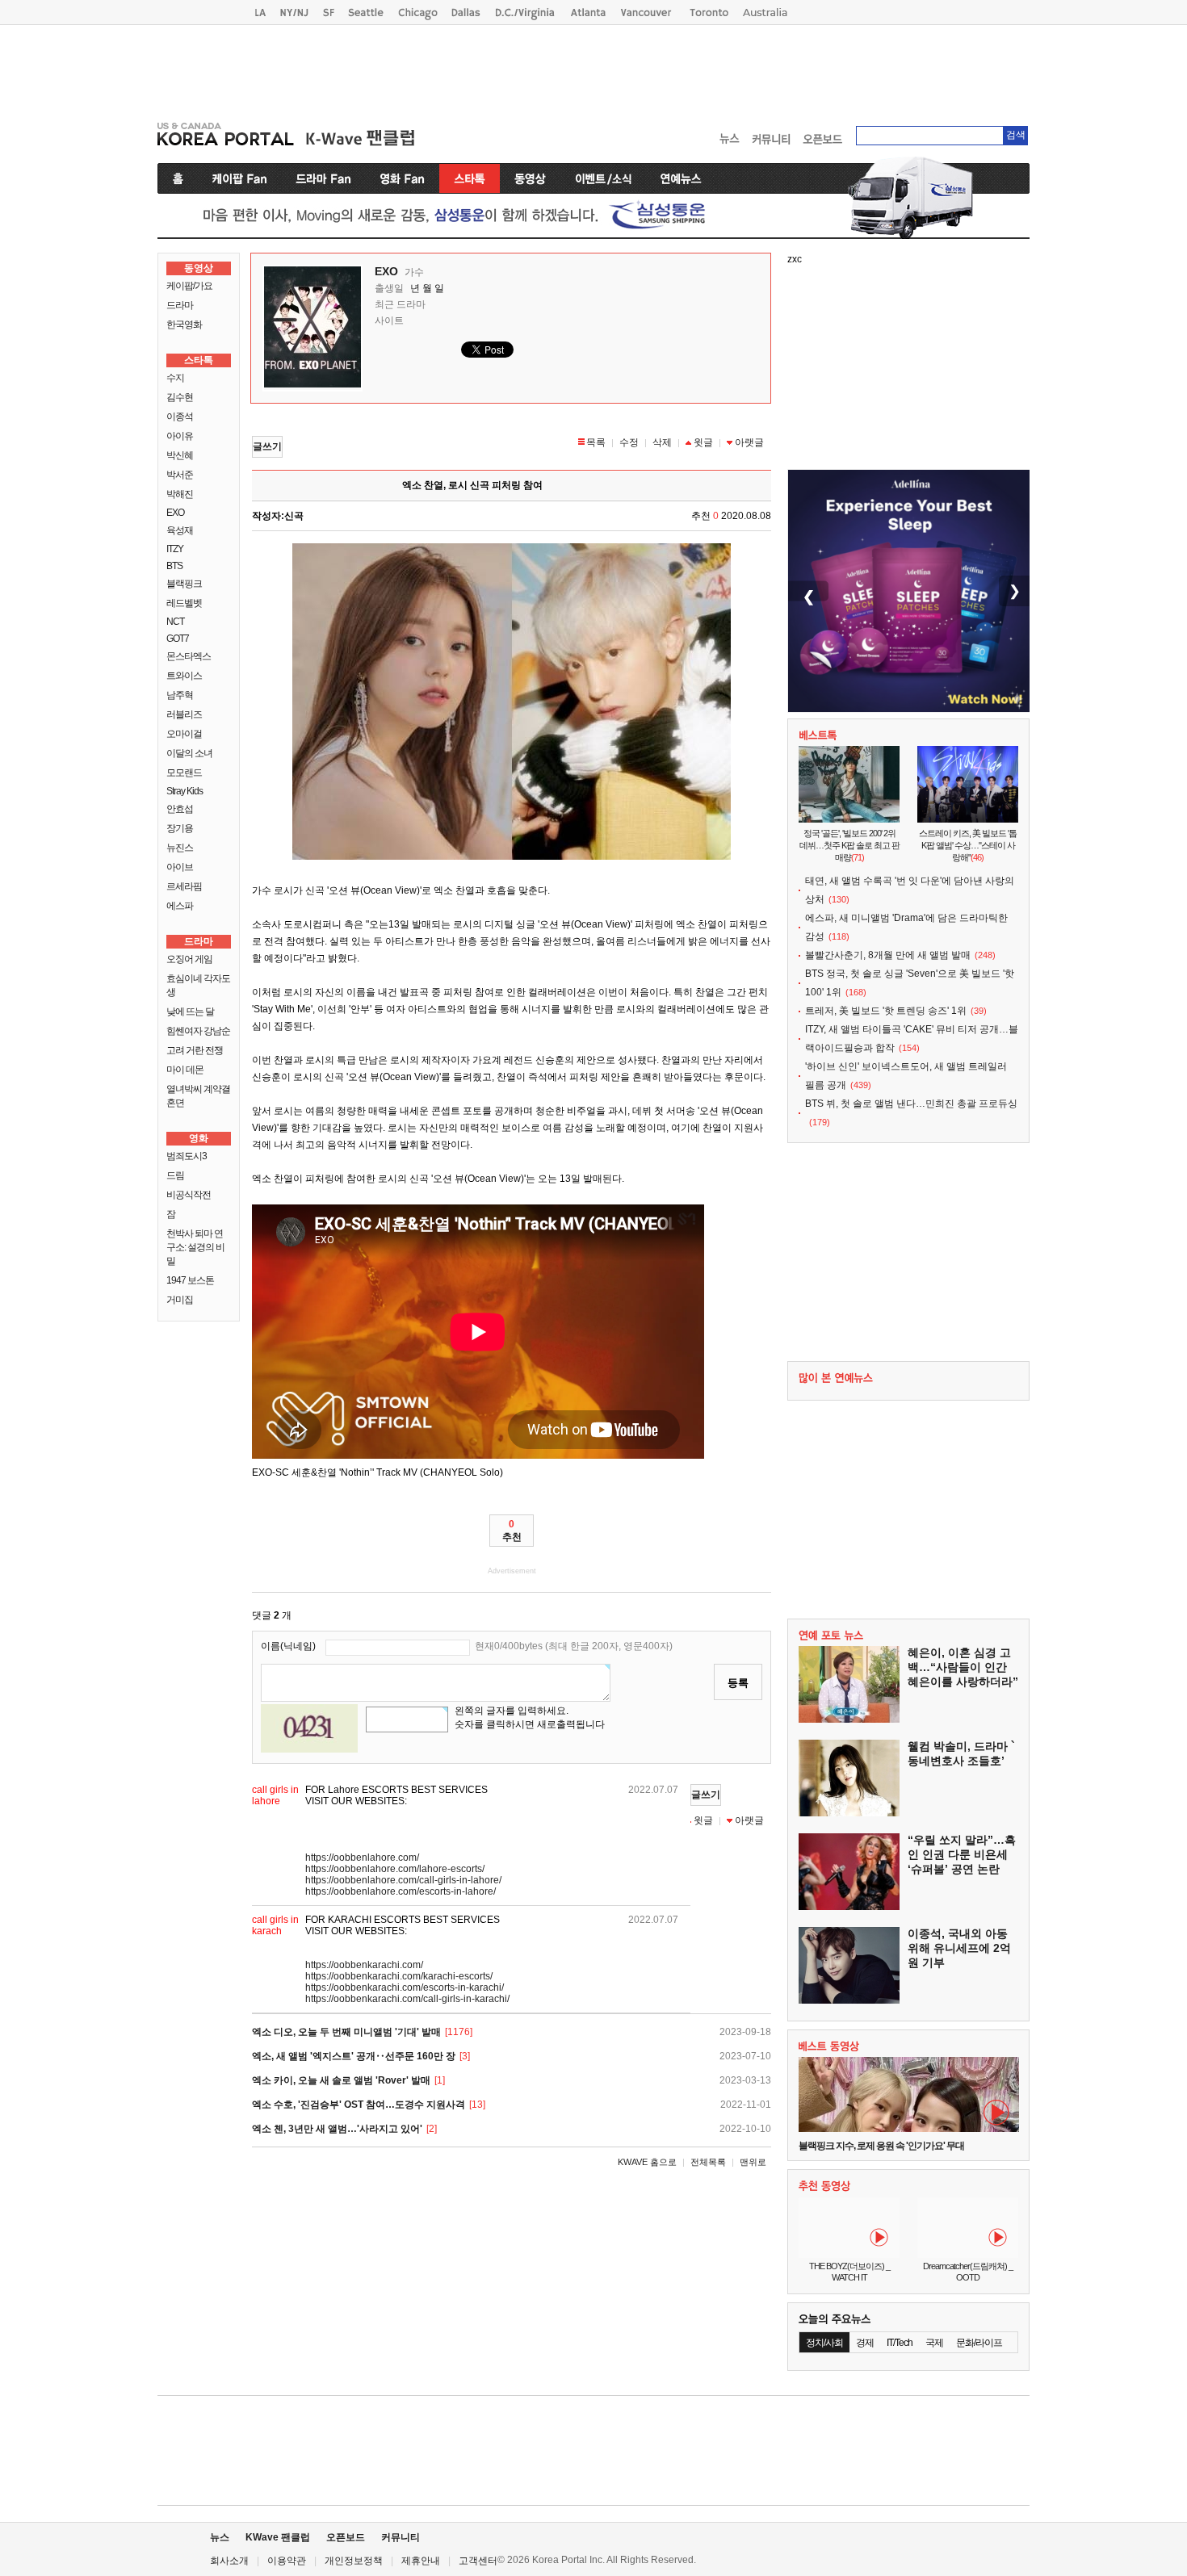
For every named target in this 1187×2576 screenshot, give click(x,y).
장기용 (180, 828)
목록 (596, 442)
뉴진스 (180, 848)
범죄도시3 (187, 1156)
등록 (738, 1683)
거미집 (180, 1300)
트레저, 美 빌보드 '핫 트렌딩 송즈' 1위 (886, 1011)
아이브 (180, 867)
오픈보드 (346, 2537)
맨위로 (753, 2162)
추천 (512, 1531)
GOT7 (178, 639)
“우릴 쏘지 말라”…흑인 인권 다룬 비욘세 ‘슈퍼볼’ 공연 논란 (962, 1854)
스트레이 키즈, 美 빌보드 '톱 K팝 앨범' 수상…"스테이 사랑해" (968, 845)
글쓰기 (267, 446)
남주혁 (180, 695)
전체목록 (708, 2162)
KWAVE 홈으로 (647, 2162)
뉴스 (220, 2537)
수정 (629, 442)
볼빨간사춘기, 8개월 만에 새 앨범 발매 (888, 955)
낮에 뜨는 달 (190, 1012)
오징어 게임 (189, 959)
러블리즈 (184, 714)
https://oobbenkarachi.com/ (364, 1965)
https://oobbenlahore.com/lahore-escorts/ (395, 1869)
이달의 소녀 (189, 753)
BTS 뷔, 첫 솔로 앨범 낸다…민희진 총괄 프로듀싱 (911, 1104)
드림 (175, 1175)
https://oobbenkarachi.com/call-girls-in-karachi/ (407, 1999)
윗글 (703, 442)
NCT (175, 622)
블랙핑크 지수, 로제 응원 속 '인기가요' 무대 (881, 2146)
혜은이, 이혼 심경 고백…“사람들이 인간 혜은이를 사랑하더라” (963, 1667)
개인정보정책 (354, 2561)
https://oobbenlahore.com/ (362, 1858)
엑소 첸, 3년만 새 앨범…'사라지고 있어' (337, 2129)
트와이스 (184, 676)
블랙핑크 (184, 584)
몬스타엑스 (189, 656)
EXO (175, 513)
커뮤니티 (401, 2537)
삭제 (662, 442)
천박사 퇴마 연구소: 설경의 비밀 (195, 1247)
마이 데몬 (185, 1070)
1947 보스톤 (190, 1280)
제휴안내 (421, 2561)
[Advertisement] (593, 69)
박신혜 (180, 455)
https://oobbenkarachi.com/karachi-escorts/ (399, 1976)
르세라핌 (184, 886)
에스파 (180, 906)
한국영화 (184, 325)
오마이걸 (184, 734)
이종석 (180, 417)
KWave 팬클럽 (278, 2537)
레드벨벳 (184, 603)
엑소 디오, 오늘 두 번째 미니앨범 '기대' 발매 (346, 2032)
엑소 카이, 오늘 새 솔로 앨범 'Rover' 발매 (341, 2080)
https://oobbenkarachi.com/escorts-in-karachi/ (405, 1987)
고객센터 (478, 2561)
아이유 (180, 436)
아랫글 (749, 442)
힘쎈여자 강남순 (198, 1031)
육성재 (180, 530)
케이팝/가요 (189, 286)
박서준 (180, 475)
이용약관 (287, 2561)
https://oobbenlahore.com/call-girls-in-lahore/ (403, 1880)
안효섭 (180, 809)
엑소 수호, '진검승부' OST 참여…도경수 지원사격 (359, 2105)
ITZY (175, 549)
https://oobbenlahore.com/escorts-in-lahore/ (401, 1891)
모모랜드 (184, 773)
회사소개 (229, 2561)
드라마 (180, 305)
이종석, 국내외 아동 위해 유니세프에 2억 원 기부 (959, 1948)
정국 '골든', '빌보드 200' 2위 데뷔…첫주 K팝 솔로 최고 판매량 (849, 845)
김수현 (180, 397)
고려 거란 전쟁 (195, 1050)
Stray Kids (185, 791)
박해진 (180, 494)
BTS (174, 566)
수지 (175, 378)
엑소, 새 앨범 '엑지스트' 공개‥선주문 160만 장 (354, 2056)
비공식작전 (189, 1195)
